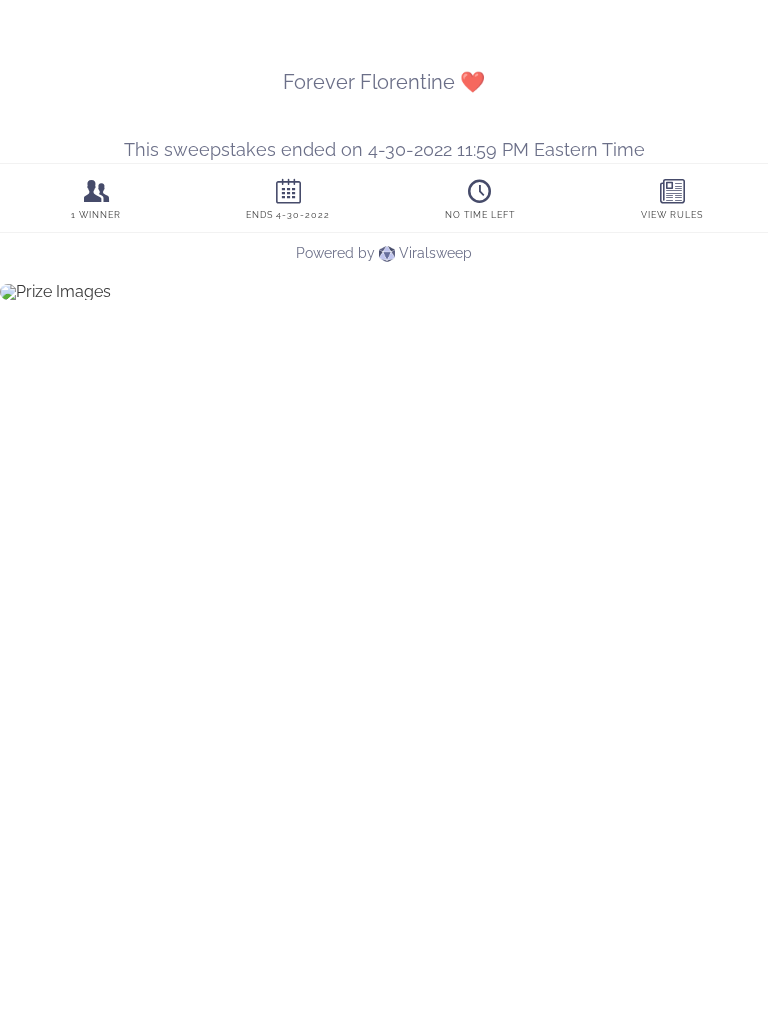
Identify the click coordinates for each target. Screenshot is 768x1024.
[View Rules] (672, 198)
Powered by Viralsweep (384, 253)
